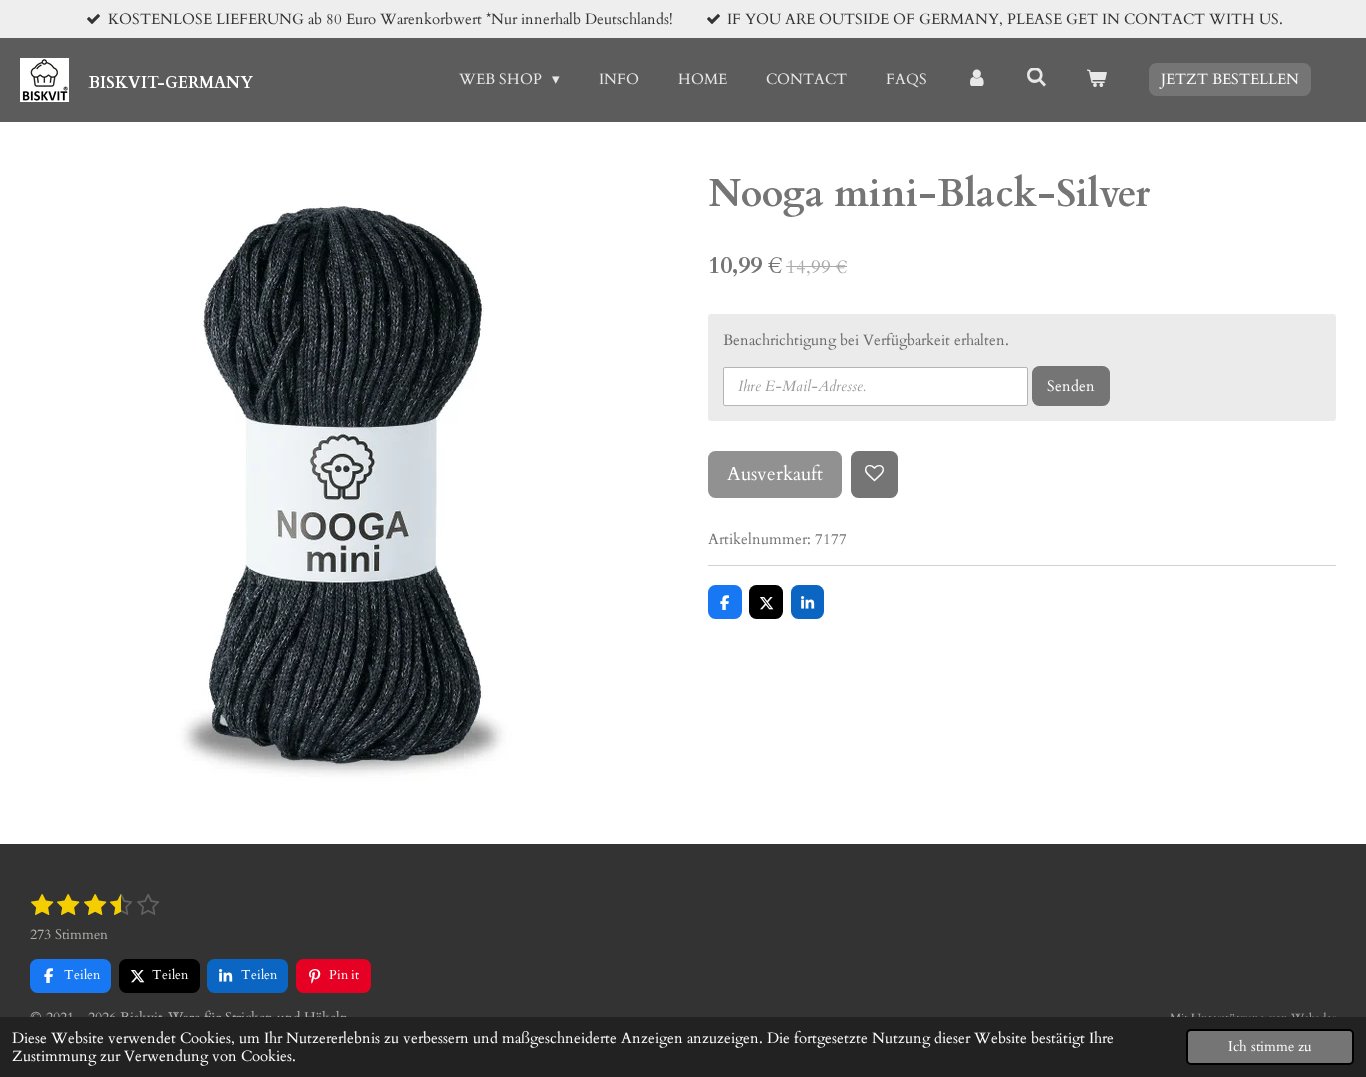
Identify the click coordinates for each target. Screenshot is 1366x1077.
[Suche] (1036, 78)
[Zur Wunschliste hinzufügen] (874, 474)
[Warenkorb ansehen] (1096, 79)
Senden (1071, 386)
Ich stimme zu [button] (1270, 1047)
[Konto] (976, 79)
